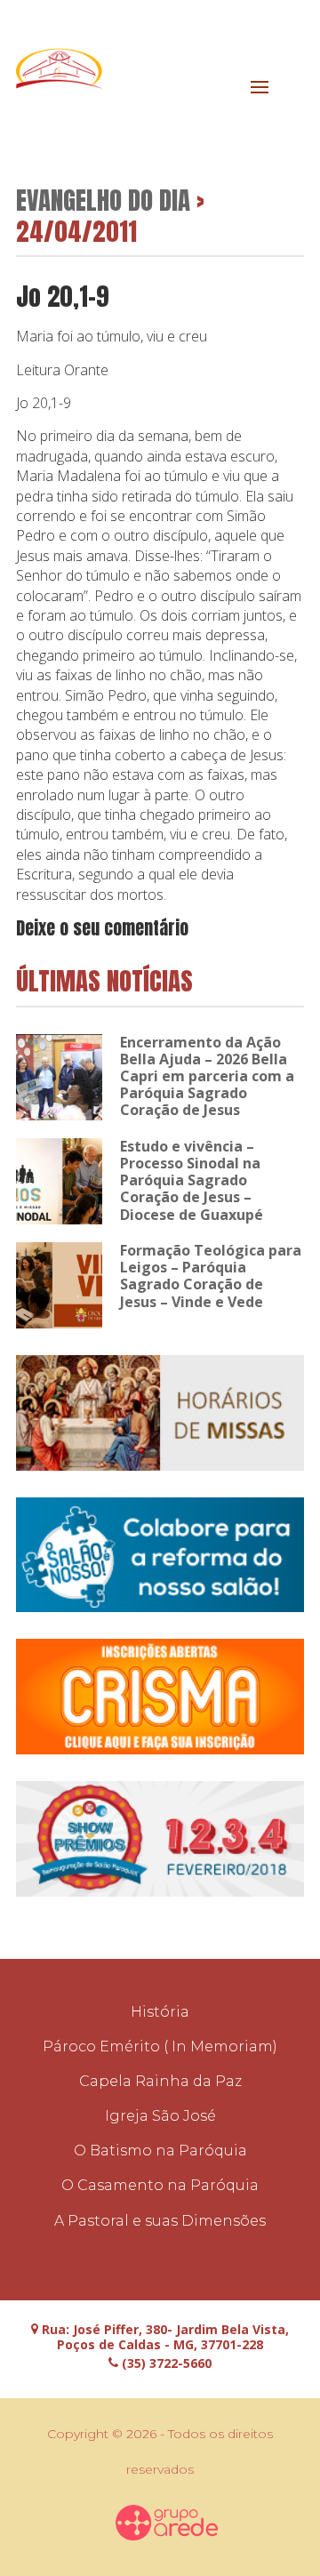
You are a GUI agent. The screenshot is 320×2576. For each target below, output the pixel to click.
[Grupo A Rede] (167, 2523)
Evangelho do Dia (103, 200)
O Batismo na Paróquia (160, 2151)
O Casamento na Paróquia (160, 2185)
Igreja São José (160, 2116)
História (160, 2012)
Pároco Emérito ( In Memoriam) (160, 2046)
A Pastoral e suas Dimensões (160, 2221)
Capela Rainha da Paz (160, 2081)
